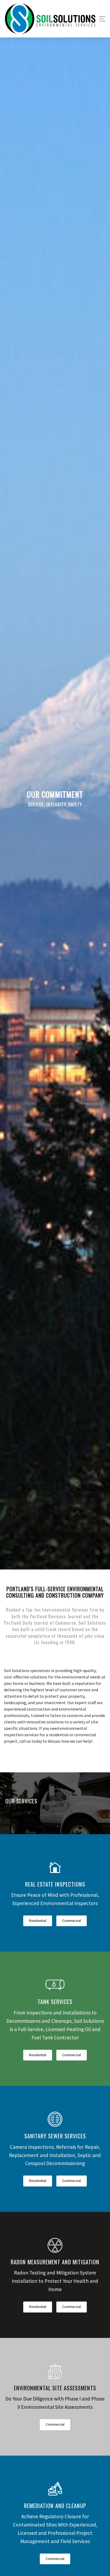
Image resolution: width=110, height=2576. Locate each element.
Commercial (72, 1921)
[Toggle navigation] (101, 19)
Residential (38, 1921)
